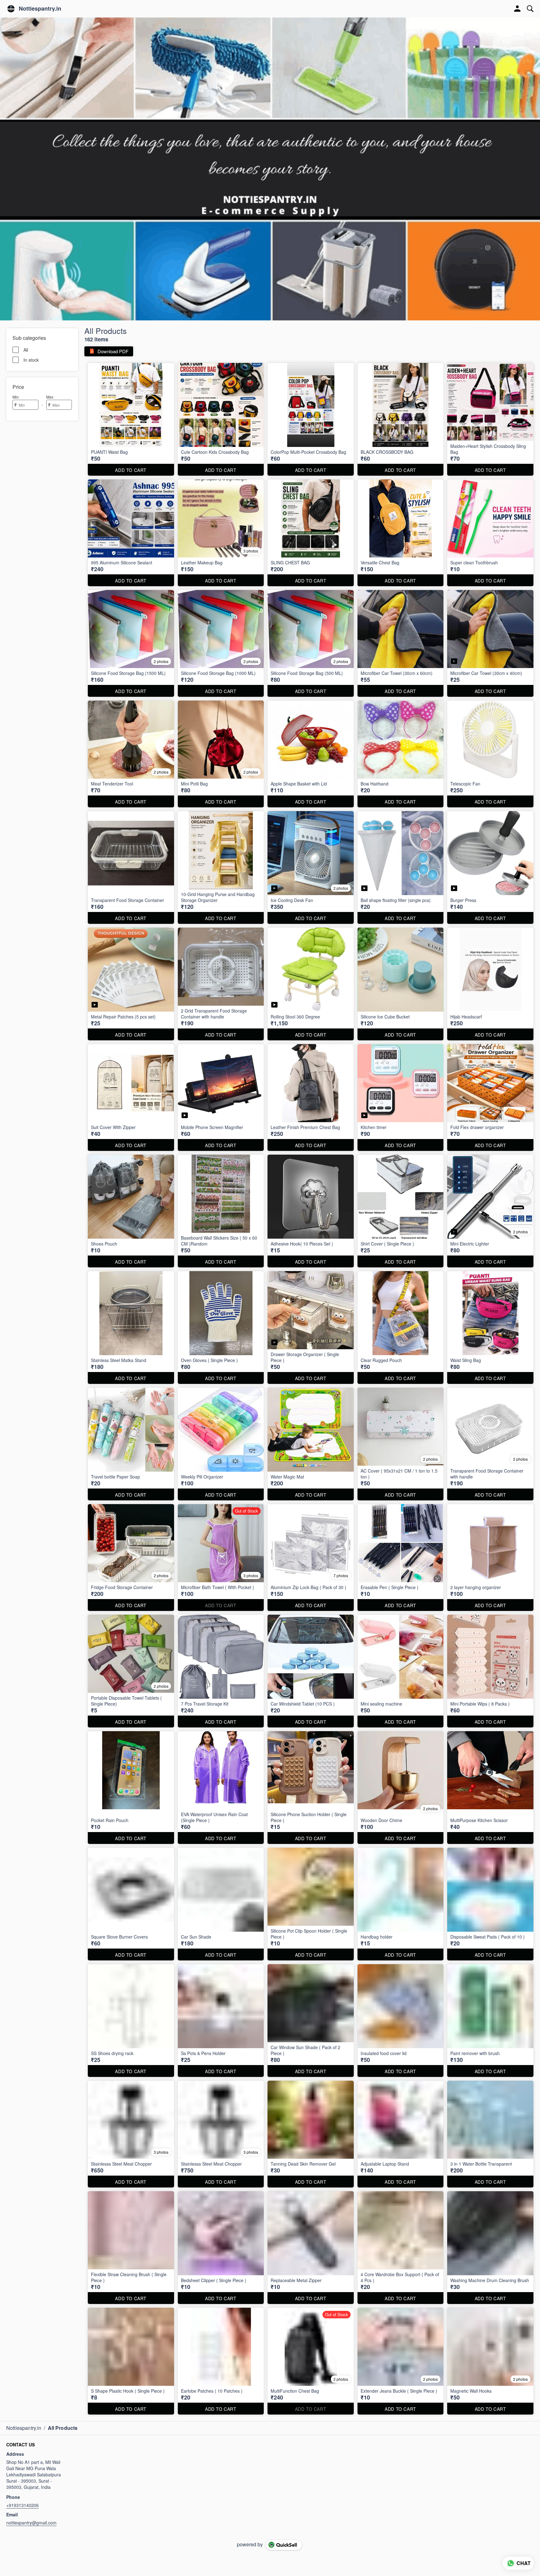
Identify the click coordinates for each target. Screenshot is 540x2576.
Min (16, 397)
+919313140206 (22, 2505)
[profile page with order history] (517, 9)
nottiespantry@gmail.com (31, 2523)
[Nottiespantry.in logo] (11, 9)
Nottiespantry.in (40, 9)
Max (50, 397)
